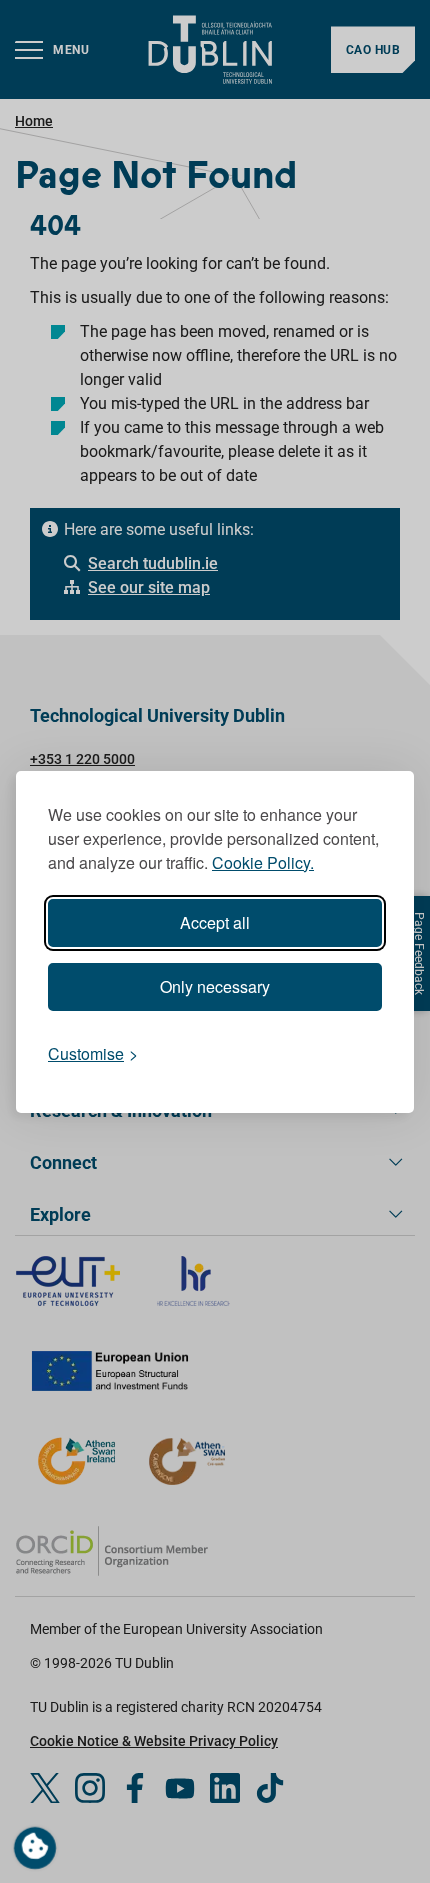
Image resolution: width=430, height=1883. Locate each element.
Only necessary (215, 986)
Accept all (215, 922)
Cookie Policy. (263, 862)
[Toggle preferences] (35, 1848)
